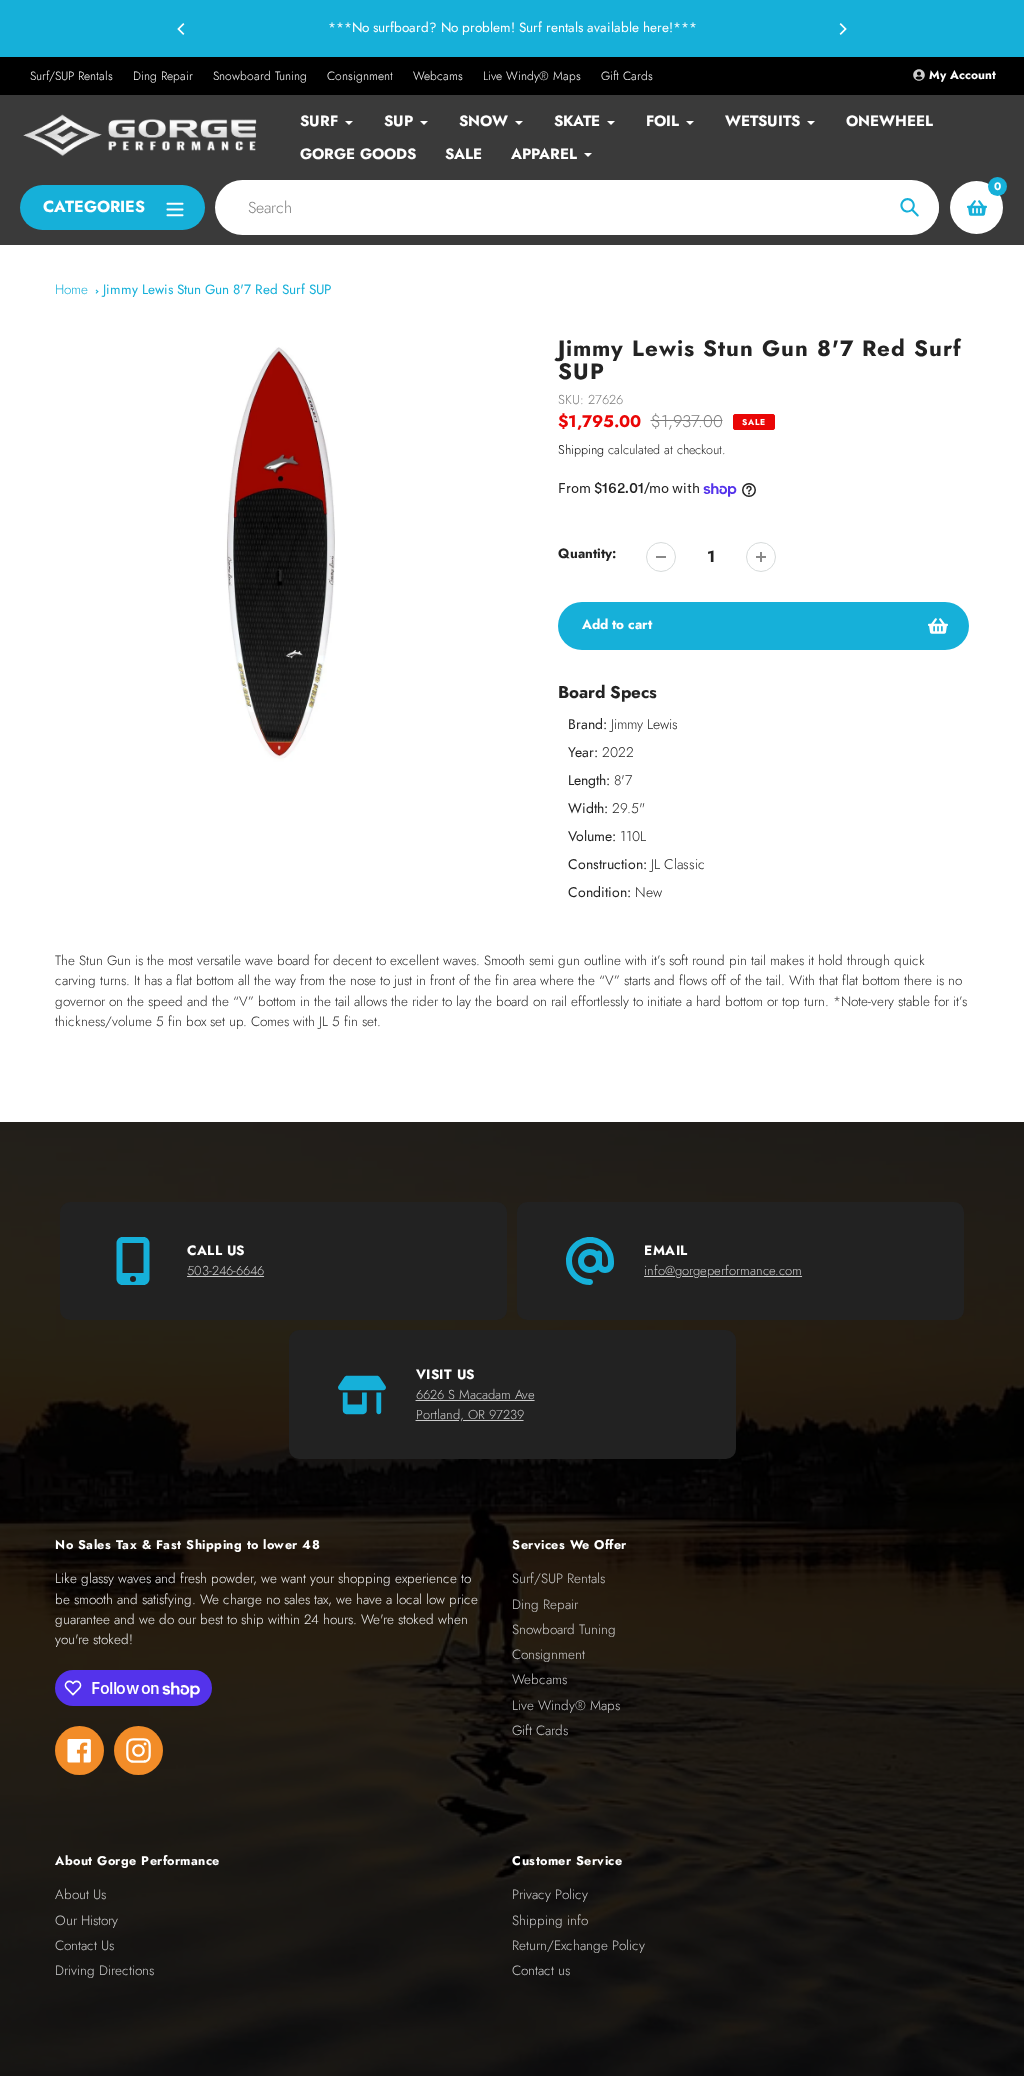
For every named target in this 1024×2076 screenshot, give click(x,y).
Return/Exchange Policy (578, 1945)
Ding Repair (163, 76)
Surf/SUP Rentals (71, 76)
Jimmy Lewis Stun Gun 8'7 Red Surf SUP (217, 289)
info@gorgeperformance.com (723, 1270)
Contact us (541, 1970)
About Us (80, 1894)
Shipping (581, 450)
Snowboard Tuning (260, 76)
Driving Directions (104, 1970)
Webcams (438, 76)
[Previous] (182, 29)
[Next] (842, 29)
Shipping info (550, 1920)
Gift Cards (627, 76)
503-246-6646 (225, 1270)
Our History (86, 1920)
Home (71, 289)
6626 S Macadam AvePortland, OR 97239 (475, 1404)
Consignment (360, 76)
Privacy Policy (550, 1894)
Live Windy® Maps (532, 76)
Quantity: (587, 553)
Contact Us (84, 1945)
